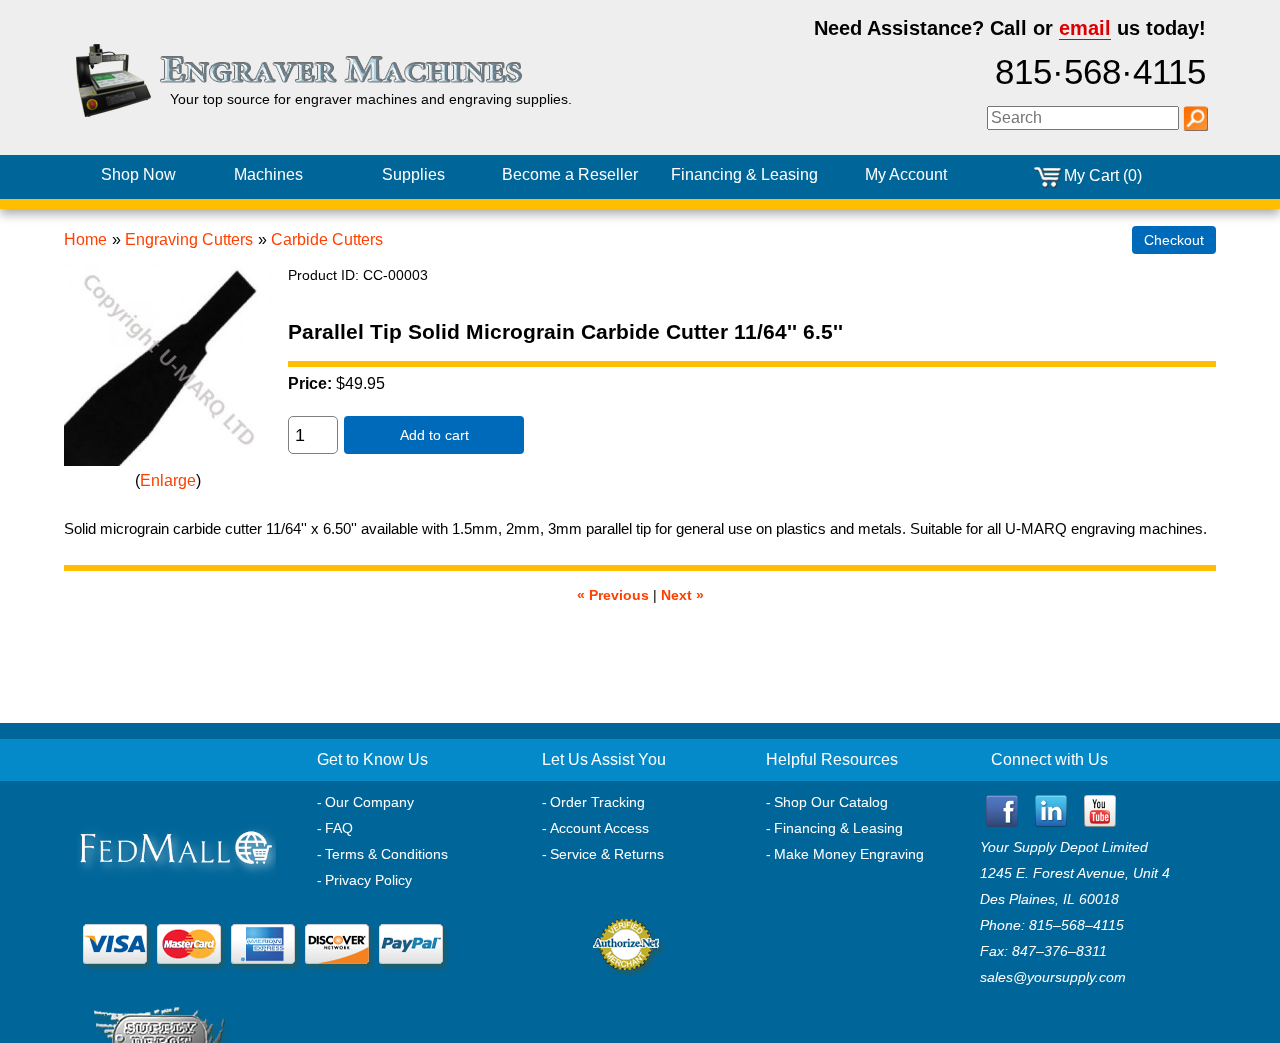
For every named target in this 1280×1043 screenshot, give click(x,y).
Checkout (1174, 240)
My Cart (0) (1103, 175)
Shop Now (138, 174)
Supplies (413, 174)
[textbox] (1083, 118)
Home (85, 239)
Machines (268, 174)
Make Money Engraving (849, 854)
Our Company (369, 802)
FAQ (339, 828)
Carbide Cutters (327, 239)
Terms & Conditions (386, 854)
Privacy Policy (368, 880)
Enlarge (168, 480)
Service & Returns (607, 854)
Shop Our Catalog (831, 802)
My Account (906, 174)
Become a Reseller (570, 174)
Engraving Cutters (189, 239)
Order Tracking (597, 802)
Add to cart (434, 435)
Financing (744, 174)
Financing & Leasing (838, 828)
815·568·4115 (1100, 72)
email (1085, 28)
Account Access (599, 828)
